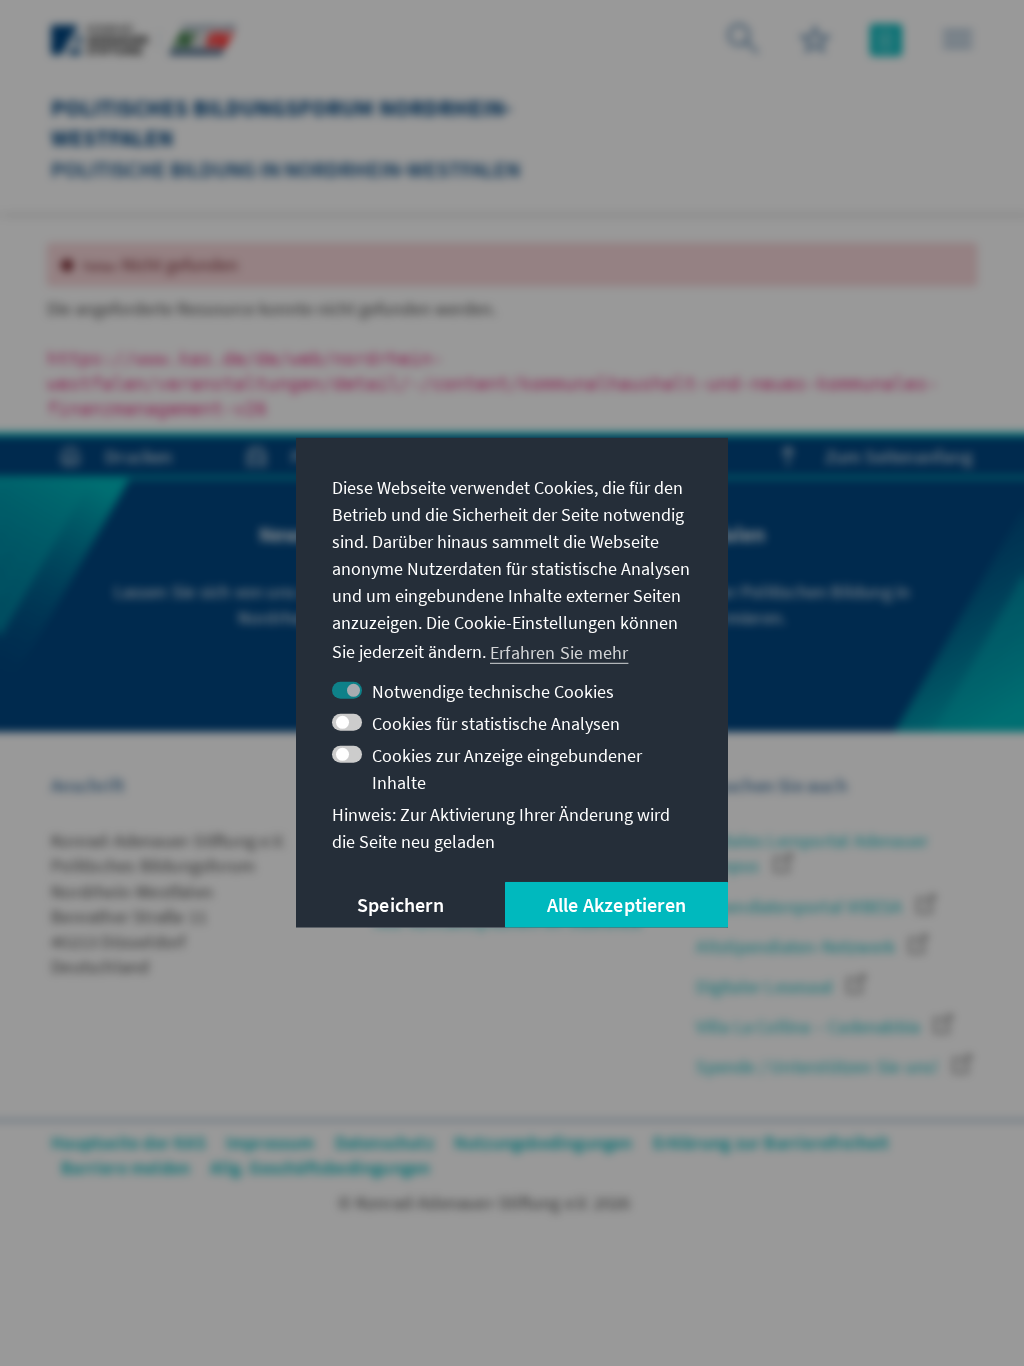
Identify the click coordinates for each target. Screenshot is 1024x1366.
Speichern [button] (400, 904)
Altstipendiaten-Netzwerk (797, 946)
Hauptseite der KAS (128, 1142)
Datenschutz (384, 1142)
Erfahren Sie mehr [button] (559, 651)
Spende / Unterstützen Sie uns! (819, 1066)
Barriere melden (125, 1167)
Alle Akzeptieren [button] (616, 904)
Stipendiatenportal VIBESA (801, 906)
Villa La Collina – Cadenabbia (810, 1026)
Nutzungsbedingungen (543, 1142)
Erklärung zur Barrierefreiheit (771, 1142)
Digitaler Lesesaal (766, 986)
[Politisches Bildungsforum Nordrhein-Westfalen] (202, 37)
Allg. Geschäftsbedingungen (320, 1167)
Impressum (270, 1142)
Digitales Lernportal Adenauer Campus (812, 853)
